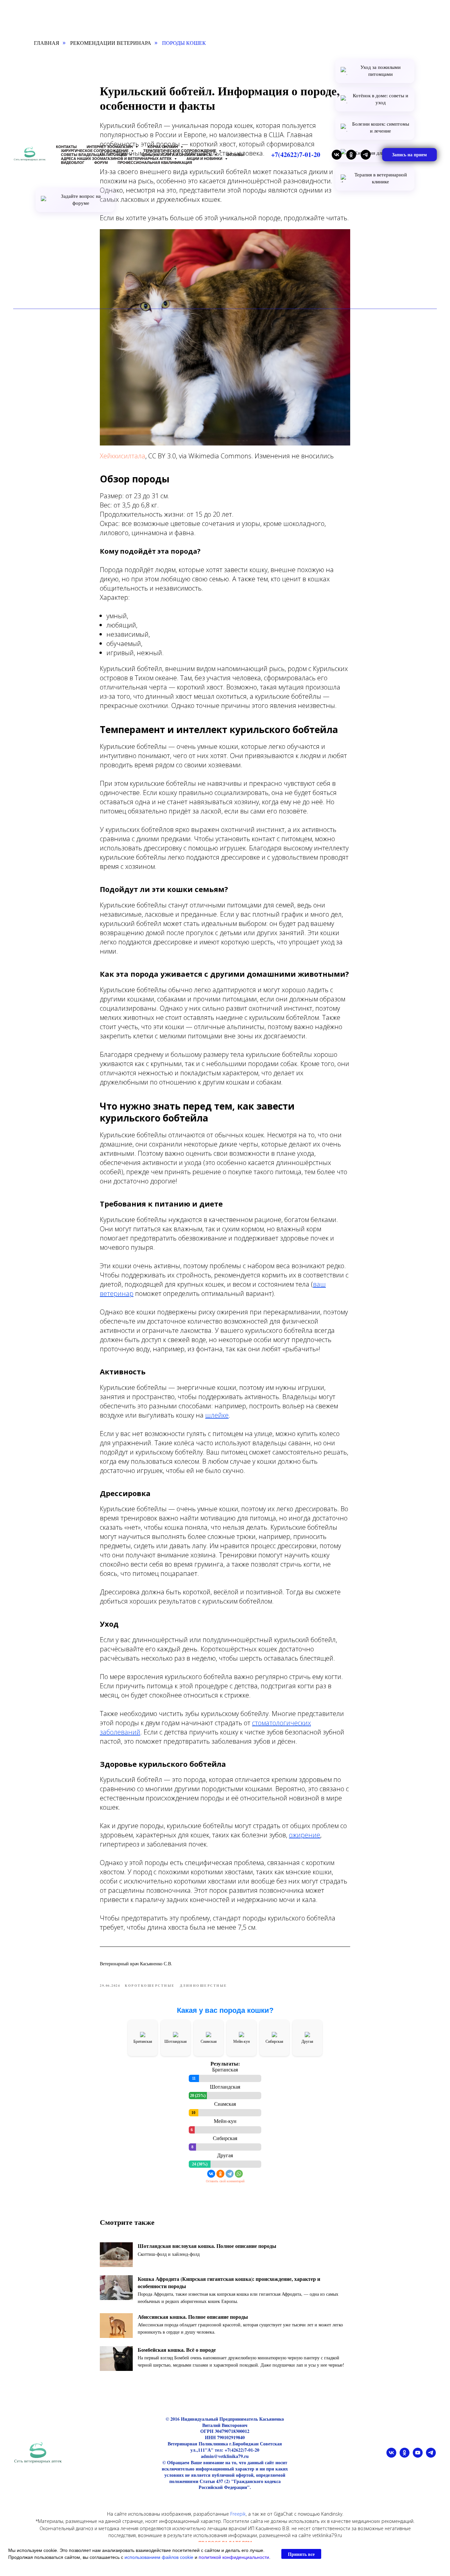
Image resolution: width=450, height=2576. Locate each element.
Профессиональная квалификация (155, 163)
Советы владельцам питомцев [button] (94, 155)
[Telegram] (230, 2174)
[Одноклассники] (220, 2174)
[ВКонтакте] (211, 2174)
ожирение (305, 1835)
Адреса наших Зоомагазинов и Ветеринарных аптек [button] (117, 159)
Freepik (238, 2514)
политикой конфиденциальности (234, 2557)
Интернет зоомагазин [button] (110, 147)
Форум (101, 163)
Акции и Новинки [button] (205, 159)
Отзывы (235, 155)
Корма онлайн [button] (163, 147)
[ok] (351, 155)
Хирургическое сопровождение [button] (95, 151)
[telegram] (366, 155)
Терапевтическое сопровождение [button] (180, 151)
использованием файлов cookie (159, 2557)
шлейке (217, 1415)
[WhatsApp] (239, 2174)
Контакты (66, 147)
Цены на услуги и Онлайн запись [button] (177, 155)
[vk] (337, 155)
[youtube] (418, 2456)
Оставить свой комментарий (225, 2181)
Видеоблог (73, 163)
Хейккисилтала (123, 456)
